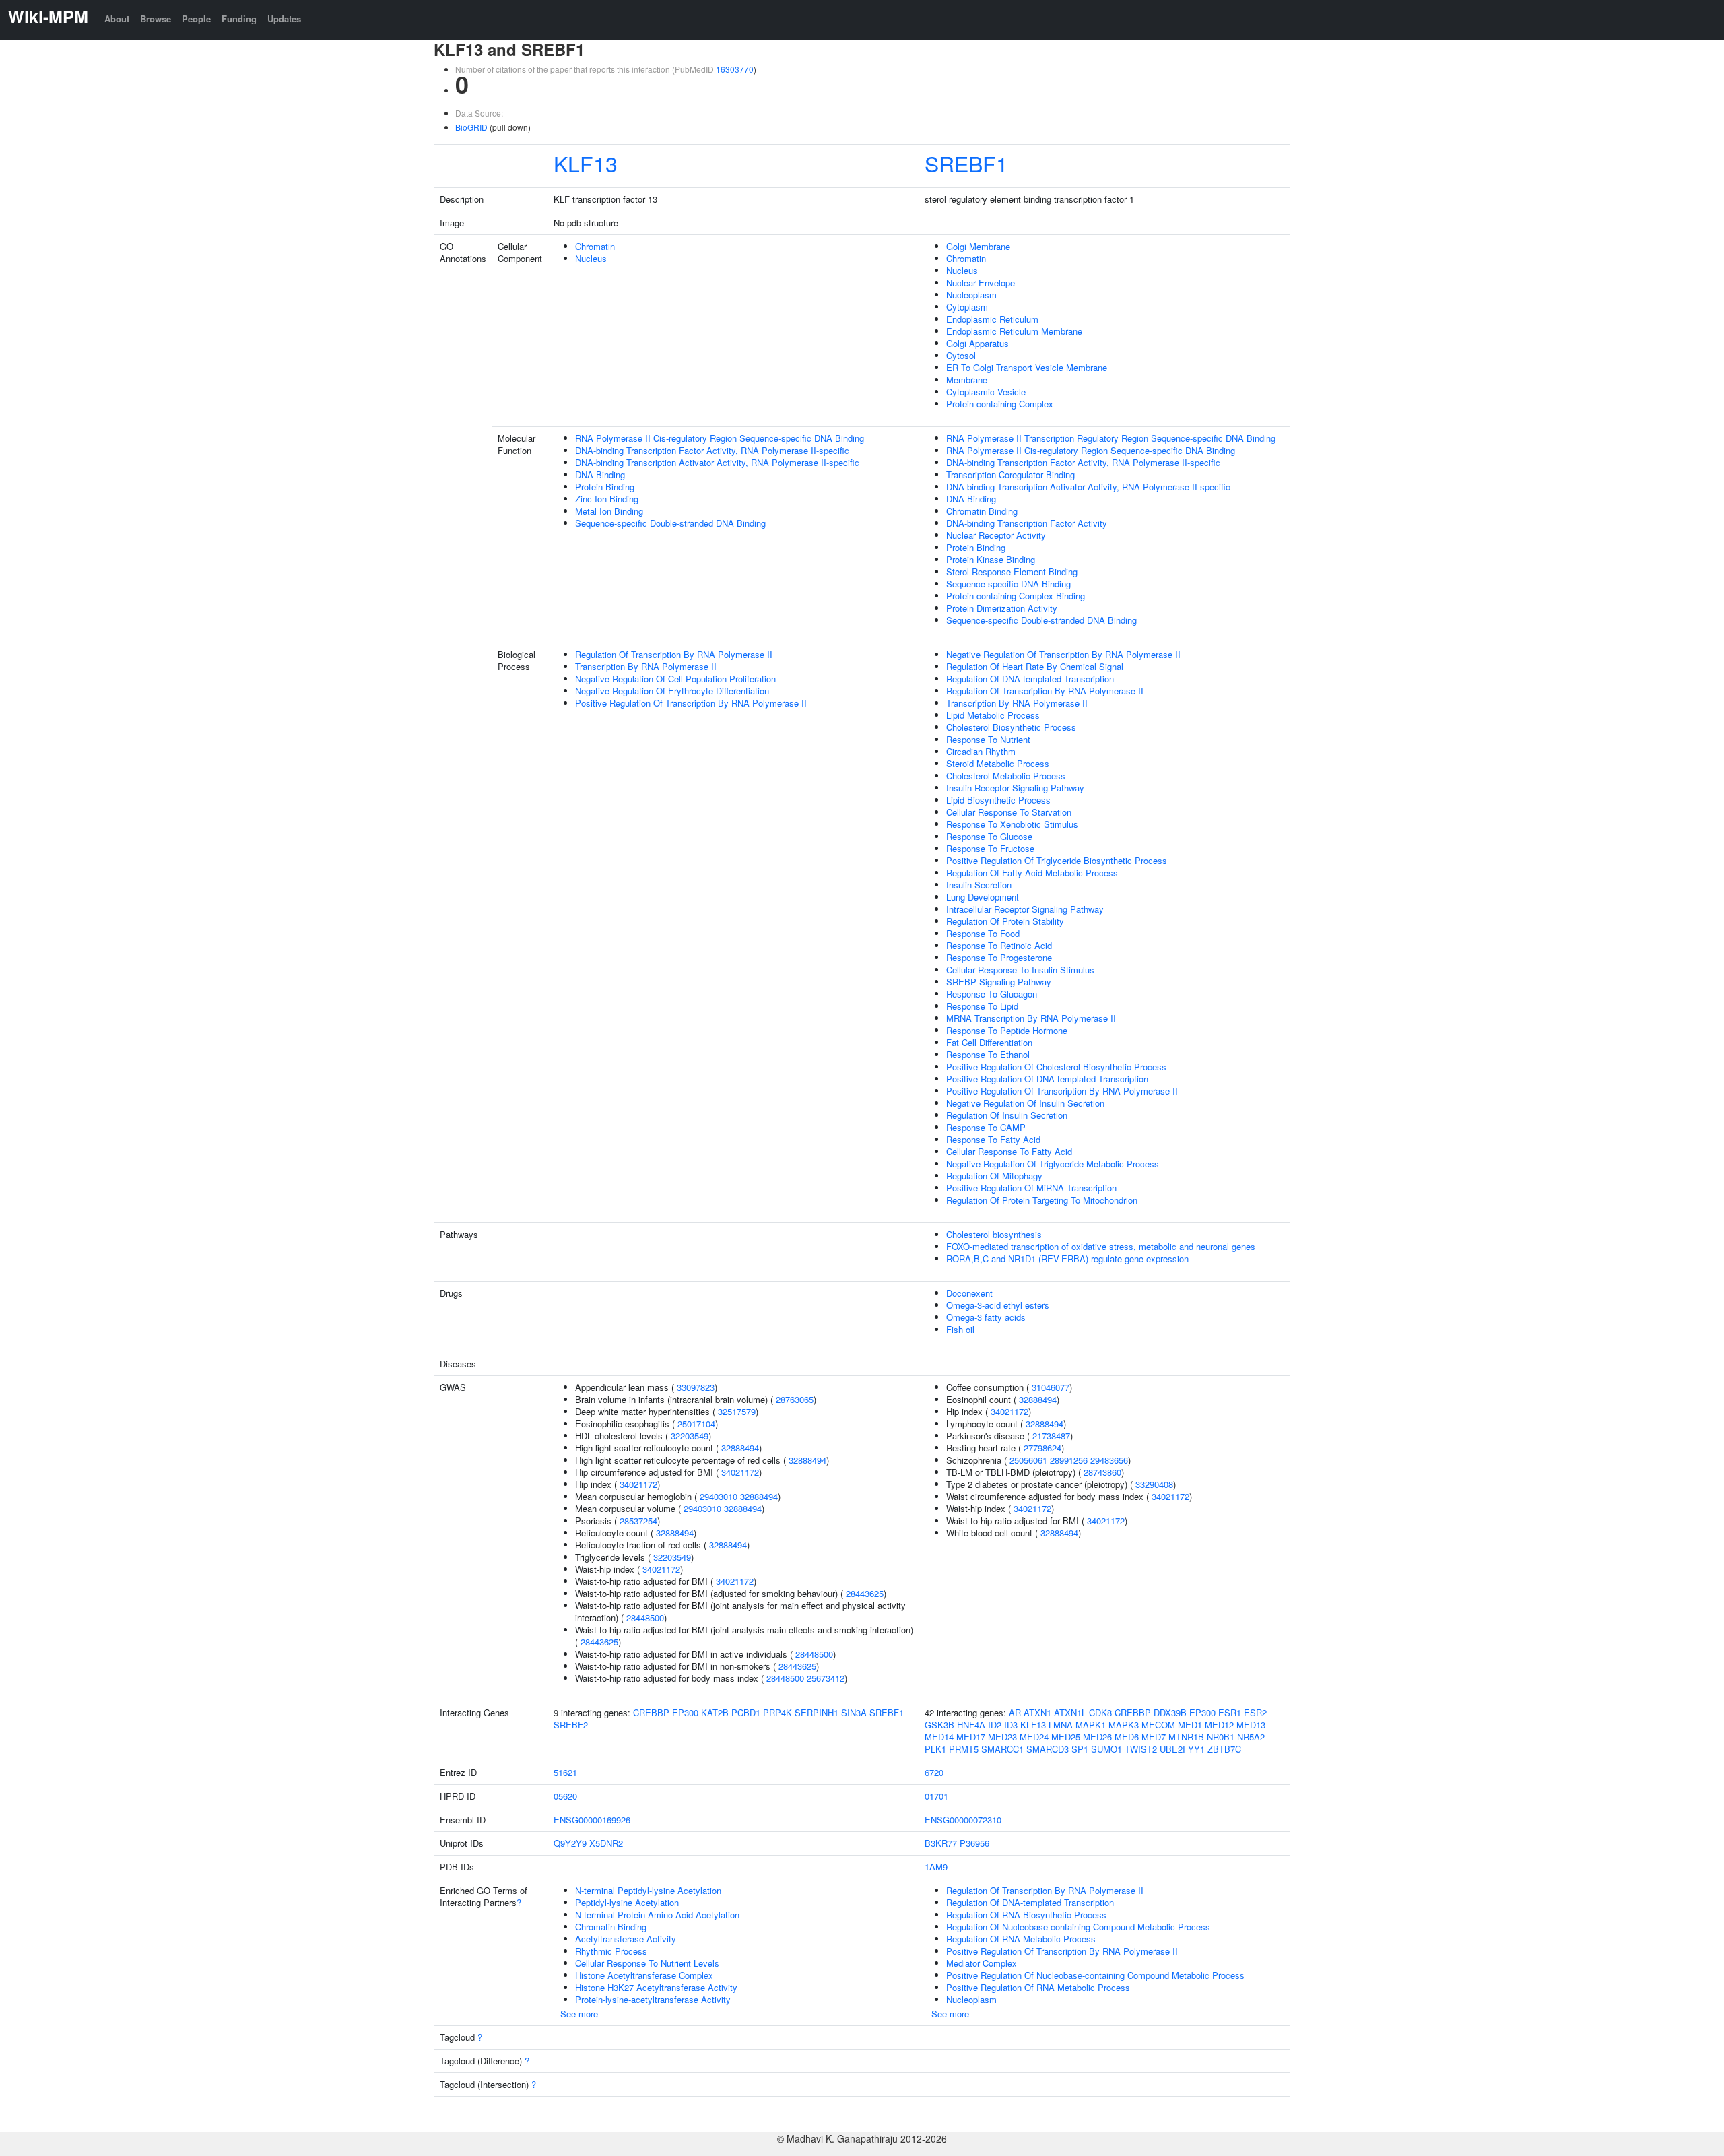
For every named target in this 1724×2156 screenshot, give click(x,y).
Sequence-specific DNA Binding (1008, 584)
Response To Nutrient (988, 739)
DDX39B (1170, 1712)
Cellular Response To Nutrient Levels (647, 1963)
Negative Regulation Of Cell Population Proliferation (675, 679)
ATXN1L (1070, 1712)
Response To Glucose (989, 836)
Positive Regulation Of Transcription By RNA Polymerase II (691, 703)
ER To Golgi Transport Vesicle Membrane (1027, 367)
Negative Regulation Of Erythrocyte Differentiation (672, 691)
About (117, 19)
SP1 (1080, 1749)
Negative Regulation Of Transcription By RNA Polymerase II (1063, 654)
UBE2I (1172, 1749)
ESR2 (1255, 1712)
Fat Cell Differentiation (989, 1042)
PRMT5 (964, 1749)
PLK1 (935, 1749)
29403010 (719, 1496)
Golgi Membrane (978, 246)
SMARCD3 (1048, 1749)
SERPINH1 (817, 1712)
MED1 (1190, 1725)
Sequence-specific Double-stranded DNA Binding (670, 523)
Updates (284, 19)
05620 (565, 1796)
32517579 (737, 1411)
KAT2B (715, 1712)
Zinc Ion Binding (607, 499)
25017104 (696, 1424)
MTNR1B (1186, 1737)
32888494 (740, 1448)
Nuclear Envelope (981, 283)
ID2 (995, 1725)
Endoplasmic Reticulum (992, 319)
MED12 (1219, 1725)
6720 (934, 1772)
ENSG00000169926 (592, 1820)
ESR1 (1230, 1712)
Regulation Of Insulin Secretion (1007, 1115)
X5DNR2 (606, 1843)
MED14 (939, 1737)
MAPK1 (1091, 1725)
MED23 (1002, 1737)
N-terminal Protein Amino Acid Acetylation (657, 1915)
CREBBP (651, 1712)
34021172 (740, 1472)
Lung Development (983, 897)
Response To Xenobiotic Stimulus (1012, 824)
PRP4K (777, 1712)
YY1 (1196, 1749)
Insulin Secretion (979, 885)
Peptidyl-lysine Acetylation (627, 1902)
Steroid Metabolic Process (998, 763)
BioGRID (471, 127)
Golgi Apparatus (977, 343)
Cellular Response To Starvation (1009, 812)
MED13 (1251, 1725)
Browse (156, 19)
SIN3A (854, 1712)
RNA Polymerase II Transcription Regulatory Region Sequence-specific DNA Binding (1111, 438)
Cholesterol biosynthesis (994, 1234)
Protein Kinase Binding (991, 559)
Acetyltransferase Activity (626, 1939)
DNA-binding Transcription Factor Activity (1027, 523)
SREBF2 (571, 1725)
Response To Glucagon (992, 994)
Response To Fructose (990, 848)
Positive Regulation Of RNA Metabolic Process (1038, 1987)
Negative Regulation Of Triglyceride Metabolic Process (1053, 1164)
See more (579, 2014)
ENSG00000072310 (963, 1820)
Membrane (967, 380)
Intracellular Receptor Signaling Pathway (1025, 909)
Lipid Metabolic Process (993, 715)
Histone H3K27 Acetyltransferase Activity (656, 1987)
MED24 (1034, 1737)
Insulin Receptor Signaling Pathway (1015, 788)
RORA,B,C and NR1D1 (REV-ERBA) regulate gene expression (1067, 1259)
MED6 (1127, 1737)
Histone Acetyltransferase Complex (644, 1975)
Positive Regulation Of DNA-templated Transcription (1047, 1079)
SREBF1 (966, 163)
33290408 (1154, 1484)
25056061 (1028, 1460)
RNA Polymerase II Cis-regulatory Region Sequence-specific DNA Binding (720, 438)
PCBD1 (746, 1712)
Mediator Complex (982, 1963)
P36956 (974, 1843)
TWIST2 (1141, 1749)
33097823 (696, 1387)
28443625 (865, 1593)
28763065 (795, 1399)
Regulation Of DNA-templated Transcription (1030, 679)
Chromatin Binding (982, 511)
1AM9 (936, 1867)
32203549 (690, 1436)
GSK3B (939, 1725)
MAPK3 (1124, 1725)
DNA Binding (600, 475)
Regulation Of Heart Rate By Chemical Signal (1035, 666)
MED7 (1154, 1737)
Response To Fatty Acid (993, 1139)
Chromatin (595, 246)
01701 (936, 1796)
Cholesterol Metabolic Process (1006, 776)
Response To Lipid (982, 1006)
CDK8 (1100, 1712)
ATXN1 (1037, 1712)
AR (1015, 1712)
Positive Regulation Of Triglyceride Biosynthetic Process (1057, 860)
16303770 (735, 69)
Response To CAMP (986, 1127)
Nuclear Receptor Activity (996, 535)
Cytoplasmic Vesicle (986, 392)
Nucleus (591, 258)
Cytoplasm (967, 307)
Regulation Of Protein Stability (1005, 921)
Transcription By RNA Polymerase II (646, 666)
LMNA (1061, 1725)
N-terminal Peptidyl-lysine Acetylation (648, 1890)
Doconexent (969, 1293)
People (196, 19)
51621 (565, 1772)
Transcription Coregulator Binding (1010, 475)
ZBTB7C (1224, 1749)
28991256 (1069, 1460)
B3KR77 (941, 1843)
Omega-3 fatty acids (986, 1317)
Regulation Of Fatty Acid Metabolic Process (1032, 873)
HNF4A (971, 1725)
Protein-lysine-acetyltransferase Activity (653, 1999)
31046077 (1051, 1387)
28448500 (645, 1618)
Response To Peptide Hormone (1007, 1030)
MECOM (1158, 1725)
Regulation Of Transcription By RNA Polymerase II (674, 654)
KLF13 (586, 163)
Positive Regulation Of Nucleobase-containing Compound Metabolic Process (1095, 1975)
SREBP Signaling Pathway (999, 982)
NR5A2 (1251, 1737)
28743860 (1102, 1472)
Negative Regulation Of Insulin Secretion (1025, 1103)
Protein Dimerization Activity (1002, 608)
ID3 (1011, 1725)
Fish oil (960, 1329)
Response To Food (983, 933)
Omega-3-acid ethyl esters (998, 1305)
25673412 (826, 1678)
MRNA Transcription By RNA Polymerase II (1031, 1018)
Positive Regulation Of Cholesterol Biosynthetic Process (1056, 1067)
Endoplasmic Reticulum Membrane (1014, 331)
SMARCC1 (1002, 1749)
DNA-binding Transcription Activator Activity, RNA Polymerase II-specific (717, 462)
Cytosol (961, 355)
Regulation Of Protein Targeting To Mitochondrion (1042, 1200)
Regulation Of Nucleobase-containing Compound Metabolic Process (1078, 1927)
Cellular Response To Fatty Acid (1009, 1151)
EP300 (685, 1712)
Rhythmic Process (611, 1951)
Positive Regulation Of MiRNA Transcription (1031, 1188)
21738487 (1051, 1436)
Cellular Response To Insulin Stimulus (1020, 970)
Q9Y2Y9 (570, 1843)
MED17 (971, 1737)
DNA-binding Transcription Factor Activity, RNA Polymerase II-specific (712, 450)
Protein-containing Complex (1000, 404)
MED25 (1066, 1737)
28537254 (638, 1521)
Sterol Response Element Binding (1012, 571)
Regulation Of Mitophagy (994, 1176)
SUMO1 (1106, 1749)
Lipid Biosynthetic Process (998, 800)
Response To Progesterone (999, 957)
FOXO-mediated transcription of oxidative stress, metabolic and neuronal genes (1101, 1246)
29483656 (1109, 1460)
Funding (239, 19)
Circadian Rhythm (981, 751)
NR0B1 (1221, 1737)
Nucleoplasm (971, 295)
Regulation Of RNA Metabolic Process (1021, 1939)
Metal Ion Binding (609, 511)
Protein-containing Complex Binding (1016, 596)
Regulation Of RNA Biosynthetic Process (1026, 1915)
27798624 (1042, 1448)
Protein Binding (605, 487)
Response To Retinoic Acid (999, 945)
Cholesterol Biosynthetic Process (1011, 727)
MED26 (1097, 1737)
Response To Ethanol (988, 1054)
